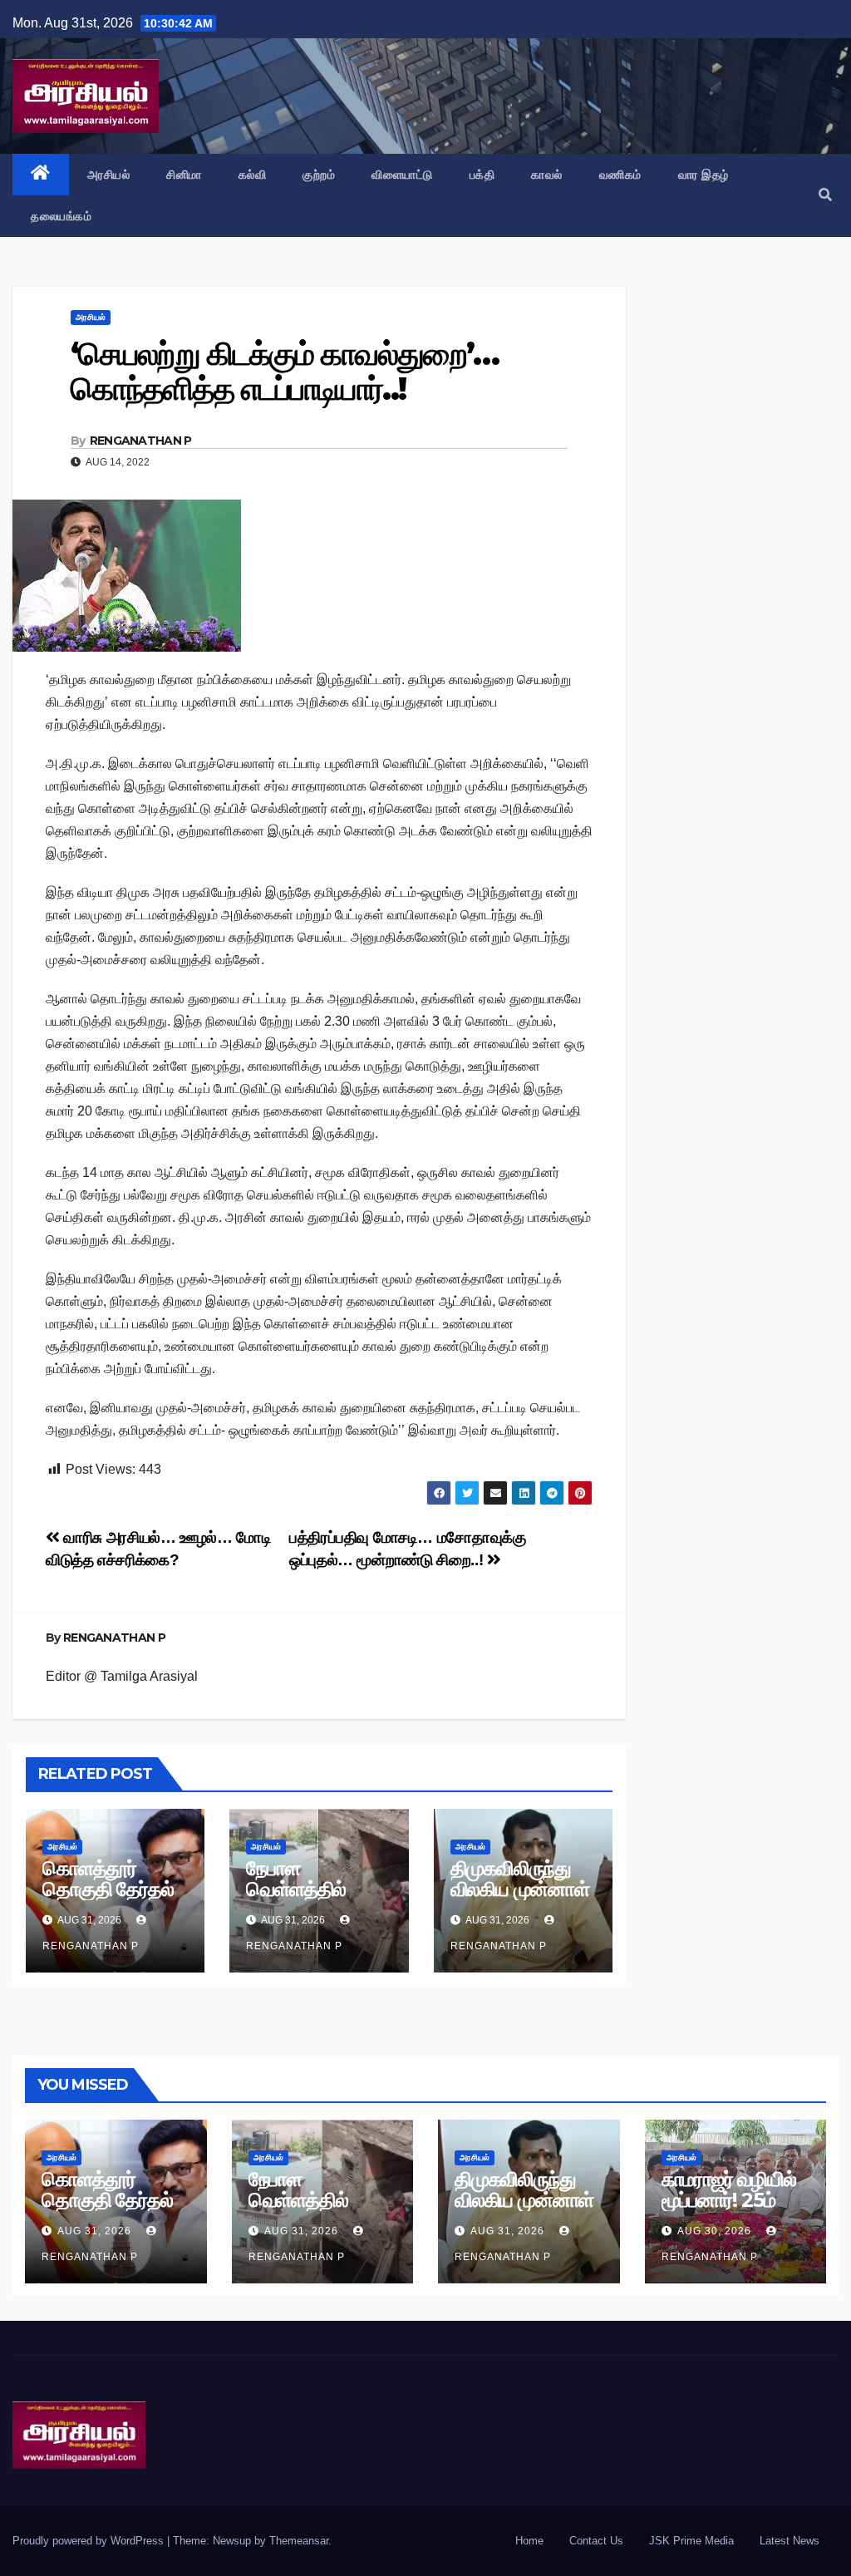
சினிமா (184, 175)
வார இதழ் (703, 175)
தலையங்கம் (61, 216)
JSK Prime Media (691, 2541)
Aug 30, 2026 (714, 2231)
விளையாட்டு (402, 175)
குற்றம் (319, 175)
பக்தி (482, 175)
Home (529, 2541)
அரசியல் (109, 175)
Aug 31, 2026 (94, 2231)
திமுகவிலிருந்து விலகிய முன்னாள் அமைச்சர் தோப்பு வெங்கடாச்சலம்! (520, 1899)
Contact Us (596, 2541)
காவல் (547, 175)
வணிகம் (620, 175)
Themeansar (299, 2541)
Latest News (790, 2541)
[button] (825, 195)
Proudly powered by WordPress (90, 2541)
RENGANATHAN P (141, 441)
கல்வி (253, 175)
